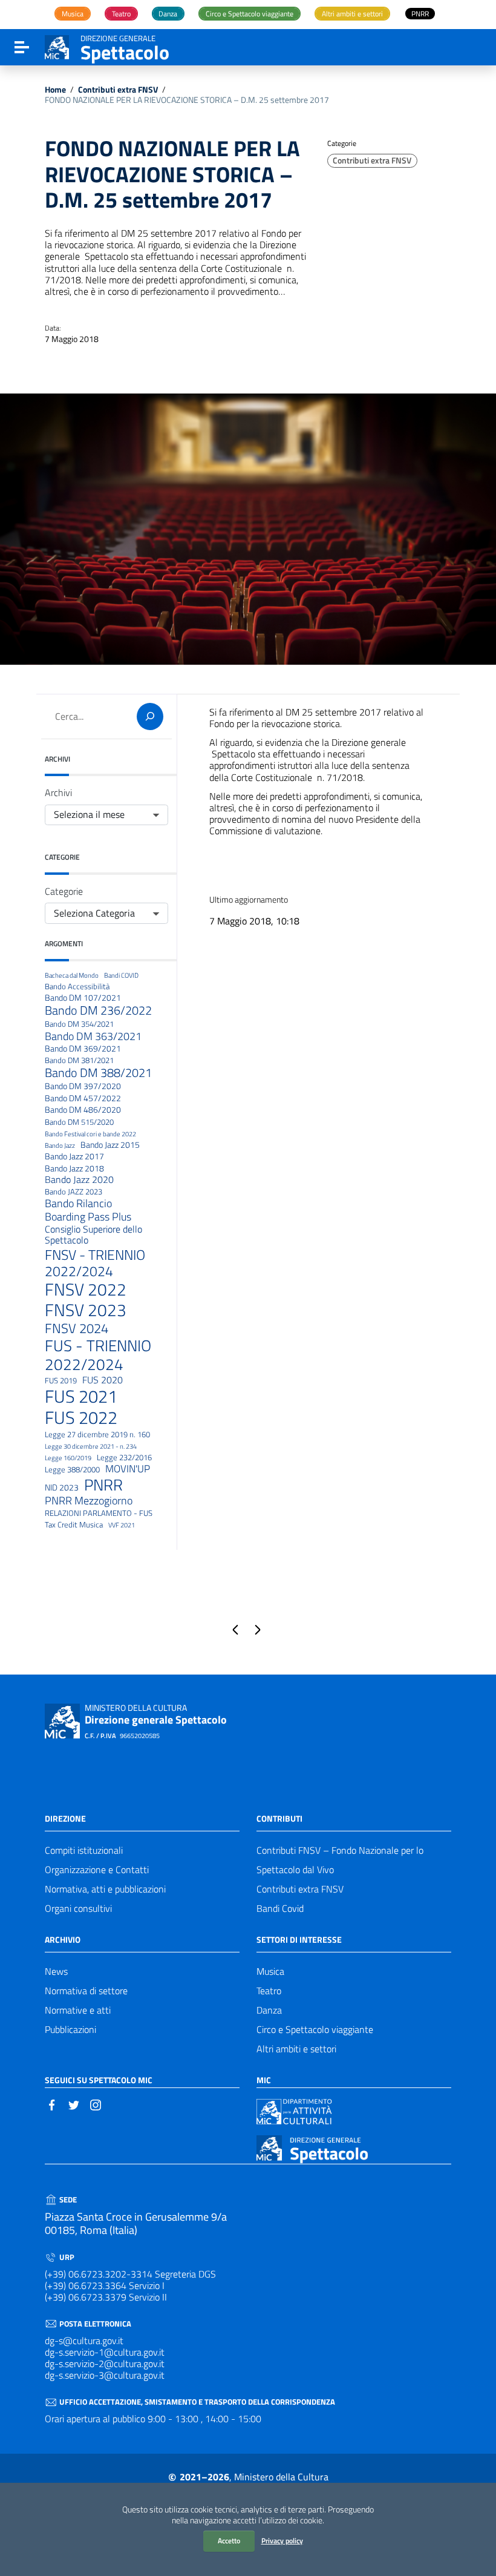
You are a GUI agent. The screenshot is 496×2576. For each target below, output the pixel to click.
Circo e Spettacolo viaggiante (315, 2029)
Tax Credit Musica (74, 1525)
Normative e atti (78, 2010)
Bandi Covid (280, 1908)
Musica (270, 1971)
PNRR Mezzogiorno (89, 1500)
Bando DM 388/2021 (98, 1073)
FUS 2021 (81, 1396)
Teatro (269, 1991)
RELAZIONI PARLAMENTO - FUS (99, 1514)
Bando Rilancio (78, 1204)
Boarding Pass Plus (88, 1217)
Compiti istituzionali (84, 1850)
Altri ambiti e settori (296, 2049)
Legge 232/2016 (124, 1458)
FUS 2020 (103, 1380)
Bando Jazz (60, 1146)
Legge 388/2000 (72, 1470)
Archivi (58, 793)
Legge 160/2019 (68, 1458)
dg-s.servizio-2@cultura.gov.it (105, 2364)
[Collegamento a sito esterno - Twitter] (74, 2104)
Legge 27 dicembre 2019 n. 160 (97, 1435)
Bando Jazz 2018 (74, 1169)
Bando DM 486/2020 (83, 1110)
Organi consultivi (78, 1908)
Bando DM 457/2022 (83, 1099)
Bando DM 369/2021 (83, 1049)
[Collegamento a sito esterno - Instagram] (96, 2104)
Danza (269, 2010)
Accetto (229, 2541)
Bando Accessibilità (77, 987)
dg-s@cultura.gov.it (84, 2340)
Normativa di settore (86, 1991)
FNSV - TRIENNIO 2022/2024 (95, 1263)
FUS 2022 (81, 1418)
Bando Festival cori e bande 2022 (90, 1134)
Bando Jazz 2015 (110, 1145)
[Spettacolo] (57, 46)
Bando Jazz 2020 (79, 1180)
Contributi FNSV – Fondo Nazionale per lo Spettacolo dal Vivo (340, 1860)
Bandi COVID (121, 976)
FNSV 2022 (86, 1290)
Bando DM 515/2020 (79, 1122)
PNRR (103, 1485)
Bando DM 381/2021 (79, 1061)
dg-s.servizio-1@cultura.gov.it (105, 2352)
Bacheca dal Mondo (72, 976)
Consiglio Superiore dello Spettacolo (93, 1235)
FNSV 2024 (77, 1329)
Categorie (64, 891)
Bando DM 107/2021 (83, 998)
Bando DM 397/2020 (83, 1086)
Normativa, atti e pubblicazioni (105, 1889)
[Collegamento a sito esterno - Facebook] (52, 2104)
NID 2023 (62, 1488)
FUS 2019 (61, 1381)
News (56, 1971)
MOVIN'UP (128, 1469)
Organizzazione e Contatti (97, 1869)
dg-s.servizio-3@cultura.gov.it (105, 2375)
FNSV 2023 (86, 1310)
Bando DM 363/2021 (93, 1036)
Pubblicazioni (70, 2029)
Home (55, 90)
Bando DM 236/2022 (98, 1010)
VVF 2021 (122, 1525)
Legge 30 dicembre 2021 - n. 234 (91, 1447)
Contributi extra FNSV (118, 90)
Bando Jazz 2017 (74, 1157)
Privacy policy (282, 2541)
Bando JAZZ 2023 (73, 1192)
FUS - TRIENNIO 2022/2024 (98, 1356)
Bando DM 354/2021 (79, 1024)
